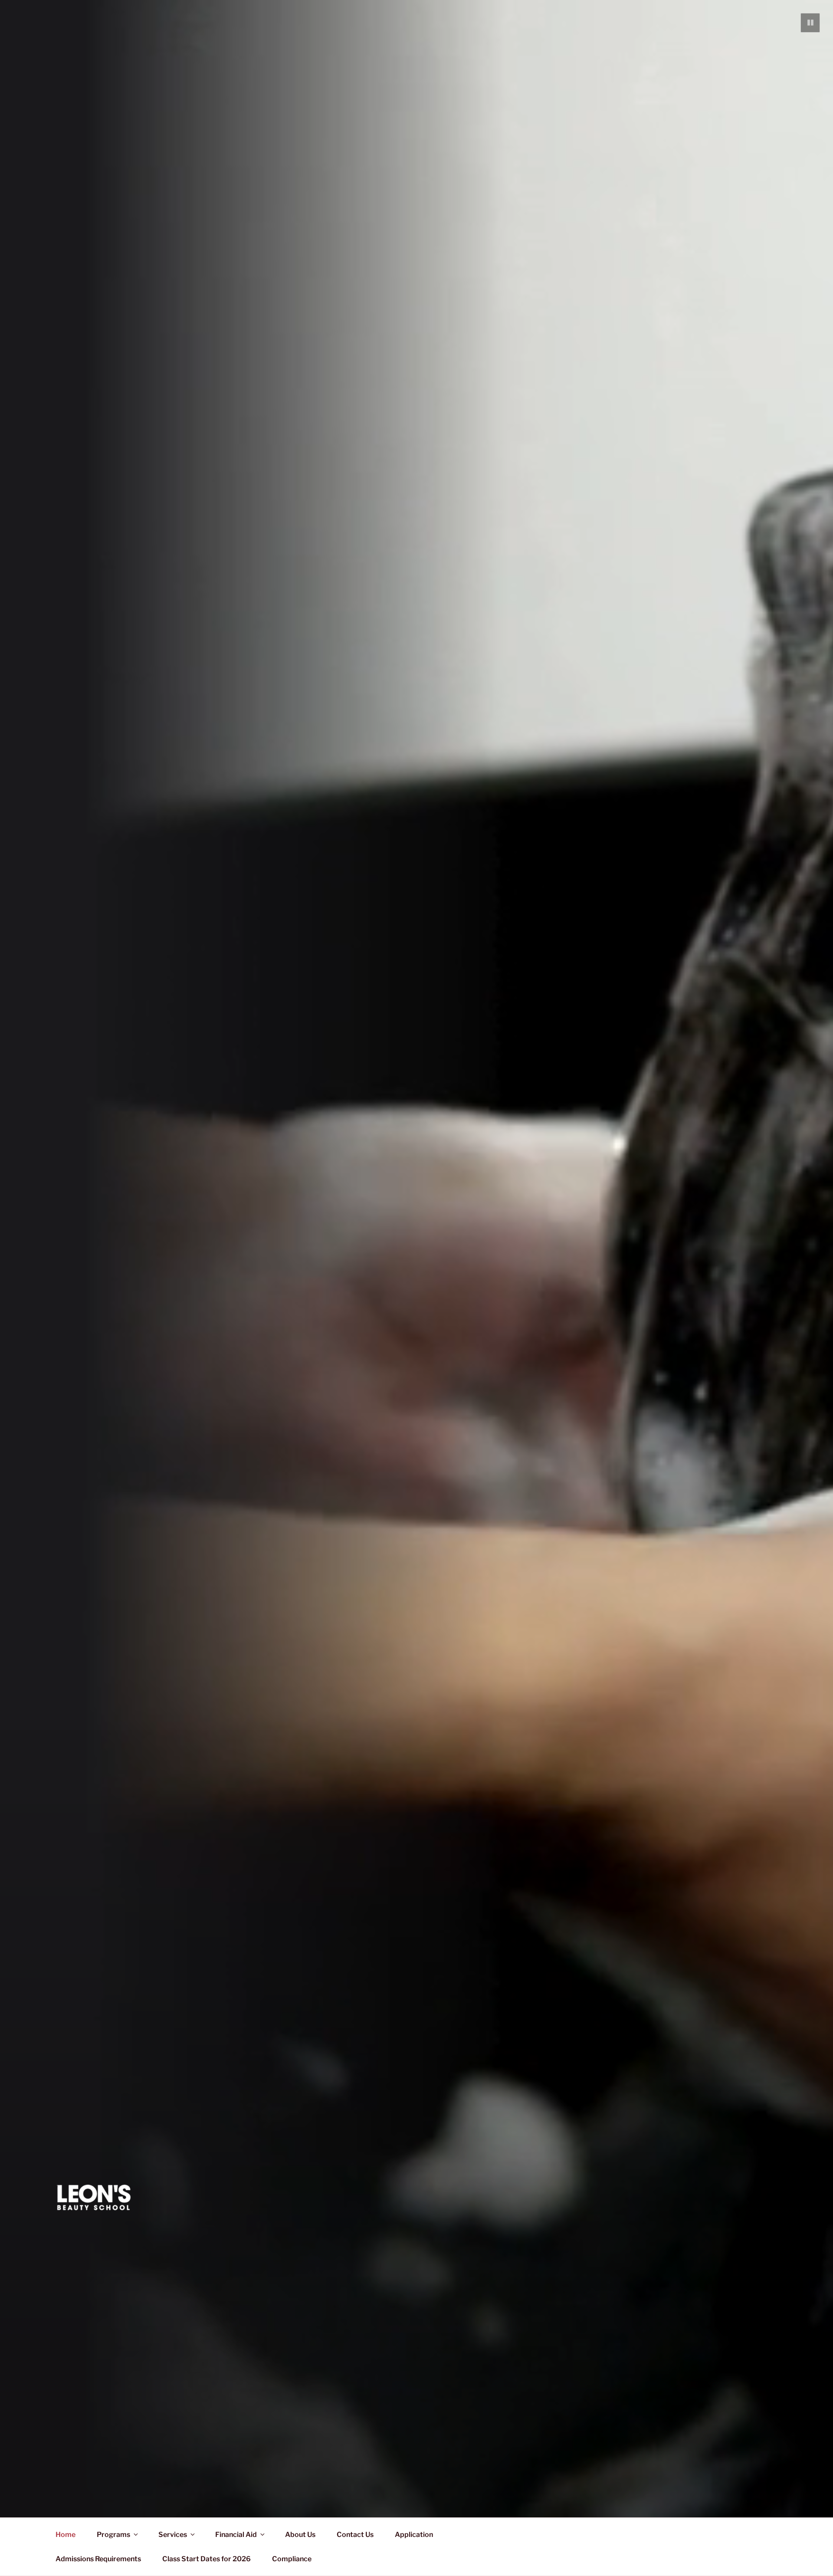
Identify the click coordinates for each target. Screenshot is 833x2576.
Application (414, 2535)
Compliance (292, 2559)
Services (173, 2535)
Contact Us (355, 2535)
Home (66, 2535)
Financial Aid (236, 2535)
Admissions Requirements (98, 2559)
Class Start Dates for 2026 (207, 2559)
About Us (300, 2535)
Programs (113, 2535)
